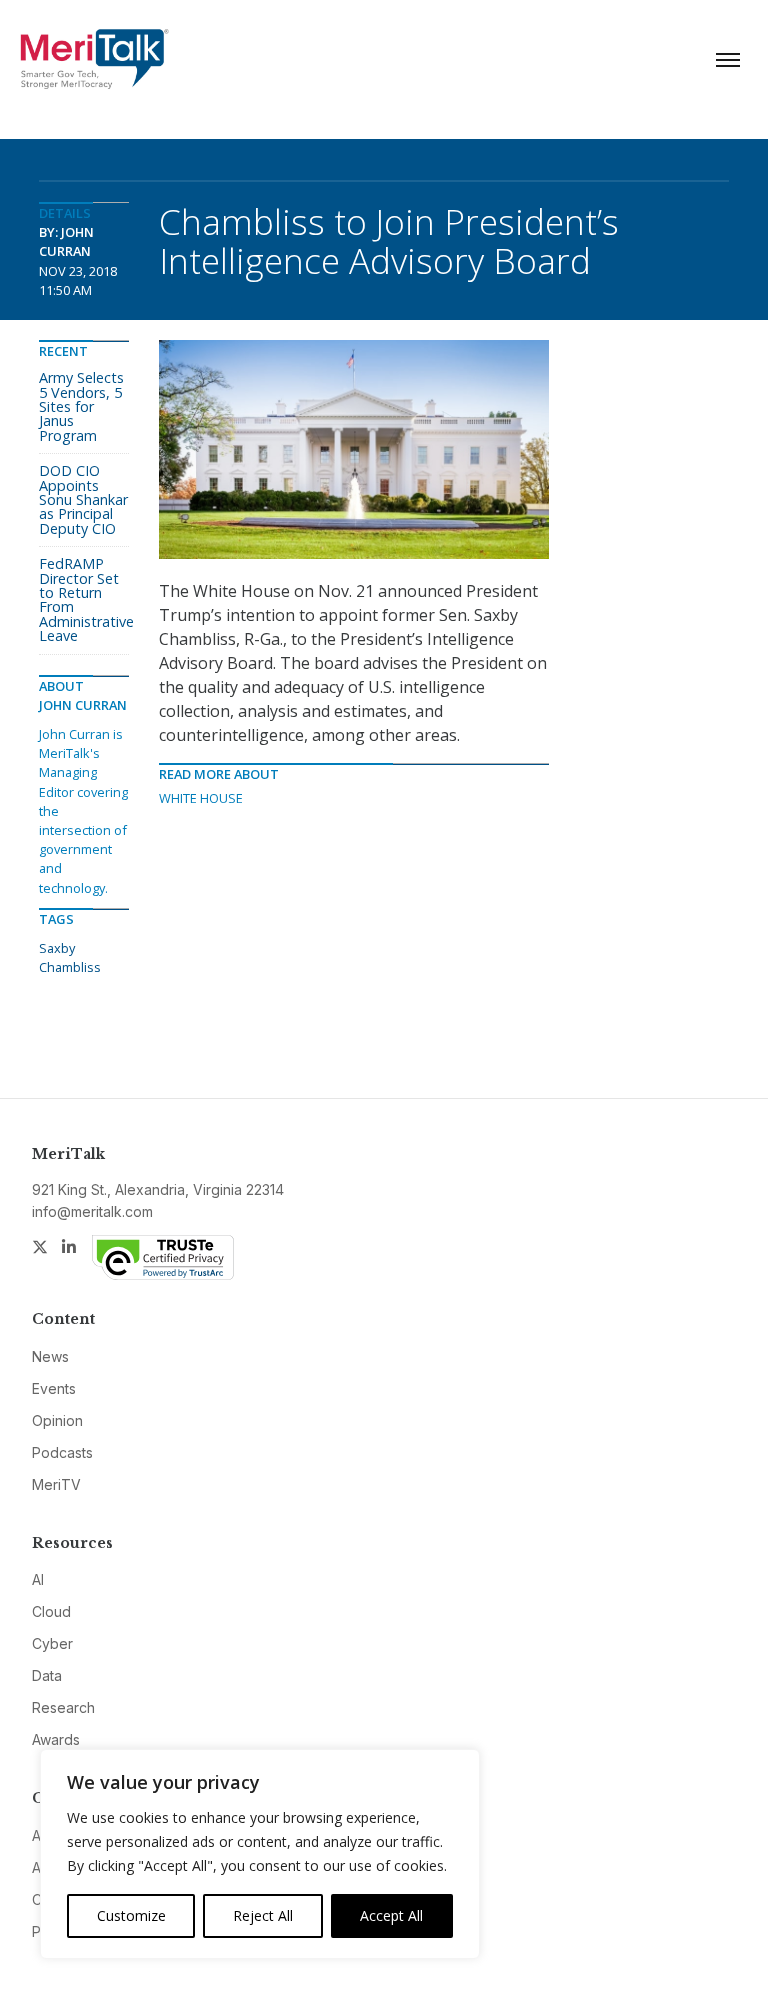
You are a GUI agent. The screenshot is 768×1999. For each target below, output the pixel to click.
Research (63, 1707)
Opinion (57, 1420)
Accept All (391, 1915)
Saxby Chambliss (70, 957)
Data (47, 1675)
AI (38, 1579)
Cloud (51, 1611)
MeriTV (56, 1484)
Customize (131, 1915)
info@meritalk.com (92, 1211)
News (50, 1356)
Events (54, 1388)
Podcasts (62, 1452)
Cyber (52, 1643)
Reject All (263, 1915)
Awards (56, 1739)
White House (201, 798)
